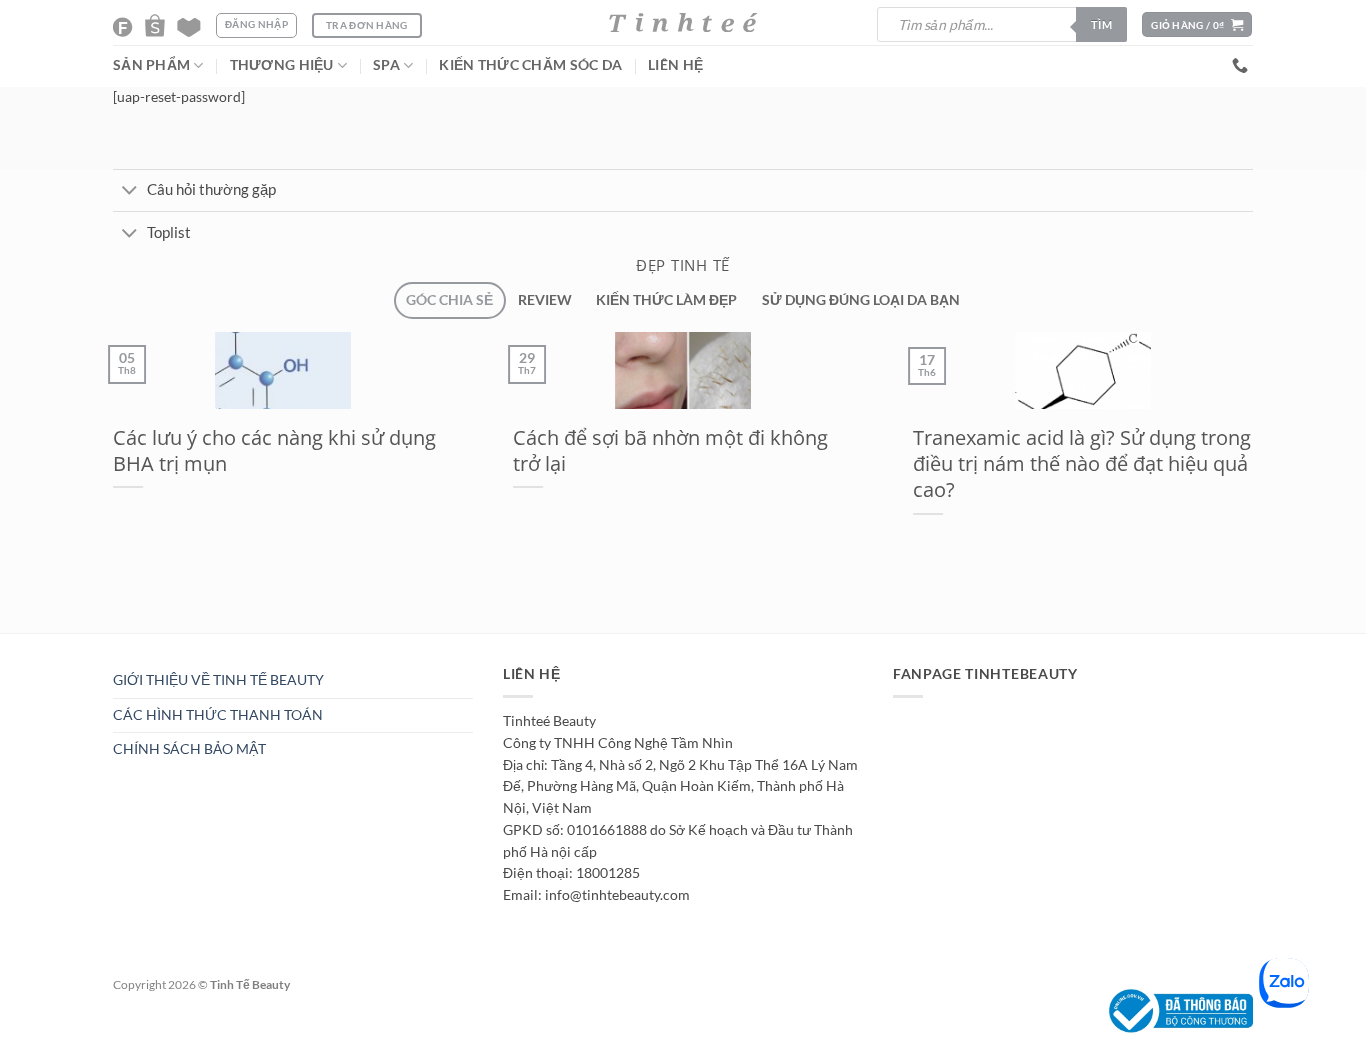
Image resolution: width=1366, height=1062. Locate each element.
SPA (386, 65)
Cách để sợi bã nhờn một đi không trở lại (670, 450)
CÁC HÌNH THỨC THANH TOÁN (218, 715)
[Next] (147, 643)
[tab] (449, 300)
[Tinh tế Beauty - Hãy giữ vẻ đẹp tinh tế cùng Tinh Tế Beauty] (683, 22)
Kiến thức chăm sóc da (530, 65)
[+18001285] (1242, 65)
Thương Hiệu (282, 65)
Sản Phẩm (151, 65)
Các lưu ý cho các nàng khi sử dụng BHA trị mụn (274, 450)
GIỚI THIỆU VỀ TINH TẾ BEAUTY (218, 680)
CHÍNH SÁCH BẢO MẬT (189, 749)
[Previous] (100, 643)
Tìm (1101, 24)
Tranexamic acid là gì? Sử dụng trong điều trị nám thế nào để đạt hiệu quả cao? (1082, 463)
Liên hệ (675, 65)
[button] (1197, 24)
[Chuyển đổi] (129, 192)
